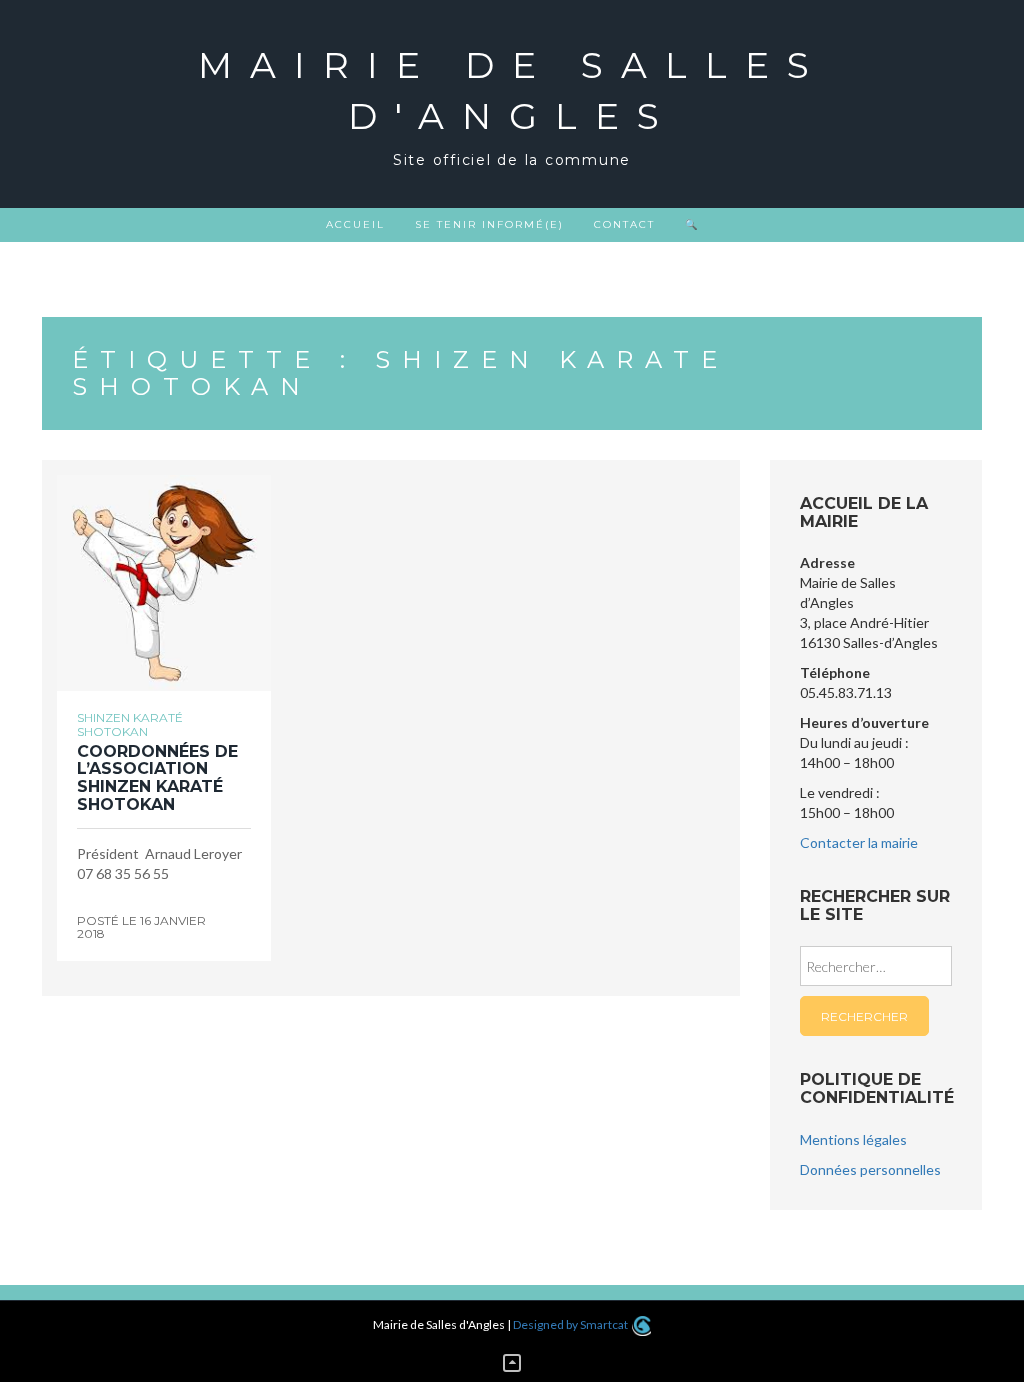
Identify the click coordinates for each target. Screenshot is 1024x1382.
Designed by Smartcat (571, 1324)
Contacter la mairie (859, 842)
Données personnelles (870, 1169)
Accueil (355, 224)
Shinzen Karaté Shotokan (130, 724)
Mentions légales (853, 1139)
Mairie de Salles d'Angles (512, 90)
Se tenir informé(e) (489, 224)
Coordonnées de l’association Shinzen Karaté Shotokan (157, 778)
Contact (624, 224)
